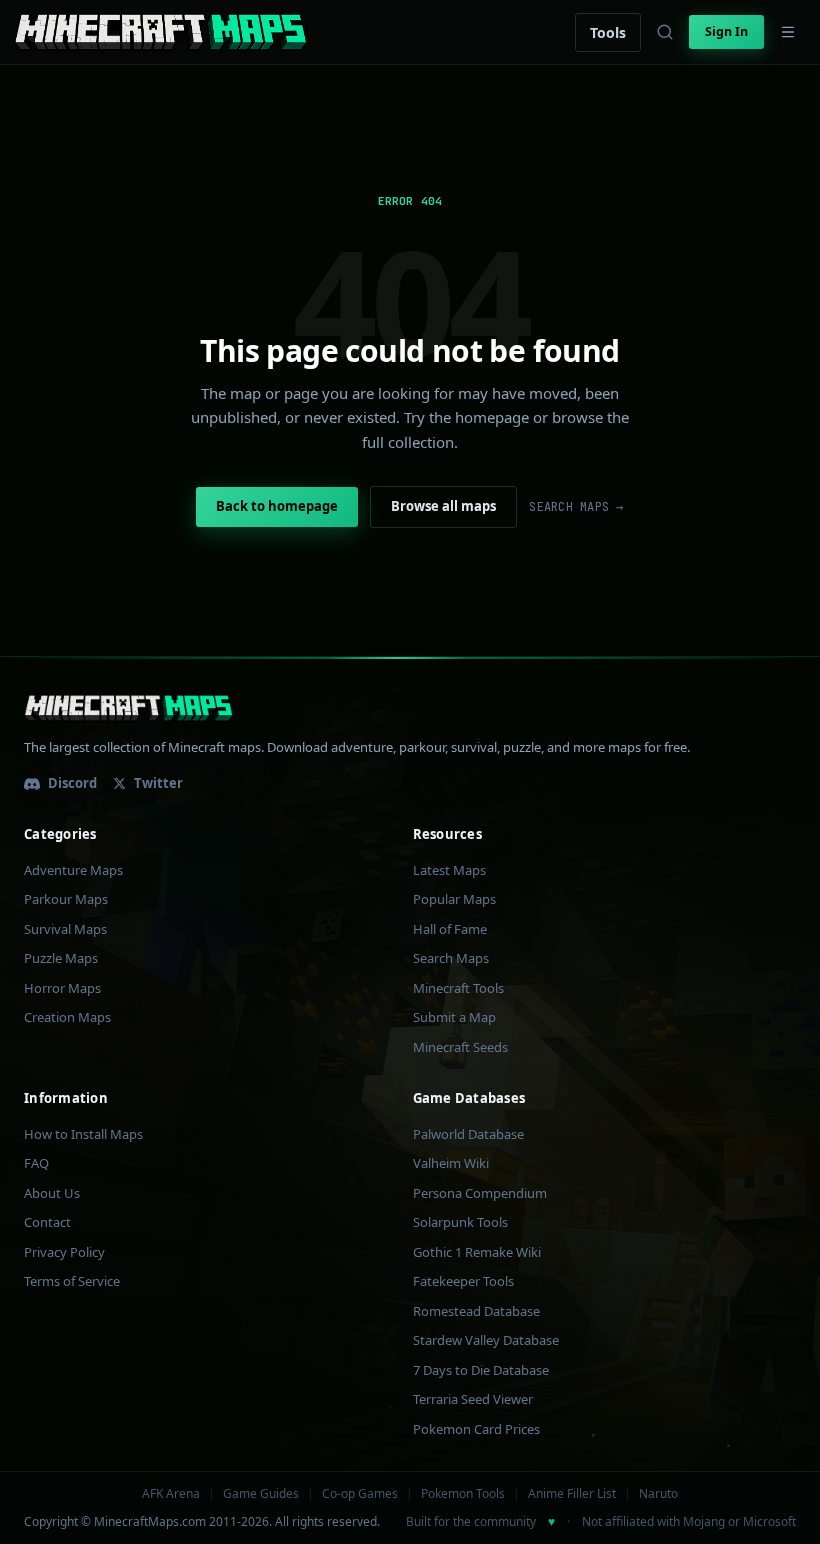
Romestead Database (476, 1311)
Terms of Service (72, 1281)
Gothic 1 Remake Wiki (477, 1252)
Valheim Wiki (451, 1163)
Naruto (658, 1494)
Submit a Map (454, 1017)
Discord (72, 783)
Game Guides (261, 1494)
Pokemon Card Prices (476, 1429)
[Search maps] (665, 32)
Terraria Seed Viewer (473, 1399)
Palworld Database (468, 1134)
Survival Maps (65, 929)
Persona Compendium (480, 1193)
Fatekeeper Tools (463, 1281)
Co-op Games (360, 1494)
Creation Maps (67, 1017)
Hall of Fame (450, 929)
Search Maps (451, 958)
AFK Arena (171, 1494)
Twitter (158, 783)
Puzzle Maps (61, 958)
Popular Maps (454, 899)
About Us (52, 1193)
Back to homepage (277, 506)
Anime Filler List (572, 1494)
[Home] (160, 32)
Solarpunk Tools (460, 1222)
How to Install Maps (83, 1134)
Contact (47, 1222)
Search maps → (576, 507)
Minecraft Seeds (460, 1047)
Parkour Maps (66, 899)
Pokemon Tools (463, 1494)
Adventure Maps (73, 870)
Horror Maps (62, 988)
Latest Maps (449, 870)
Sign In (726, 31)
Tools (608, 32)
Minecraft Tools (458, 988)
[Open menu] (788, 32)
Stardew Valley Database (486, 1340)
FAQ (36, 1163)
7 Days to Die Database (481, 1370)
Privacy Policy (64, 1252)
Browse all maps (443, 506)
